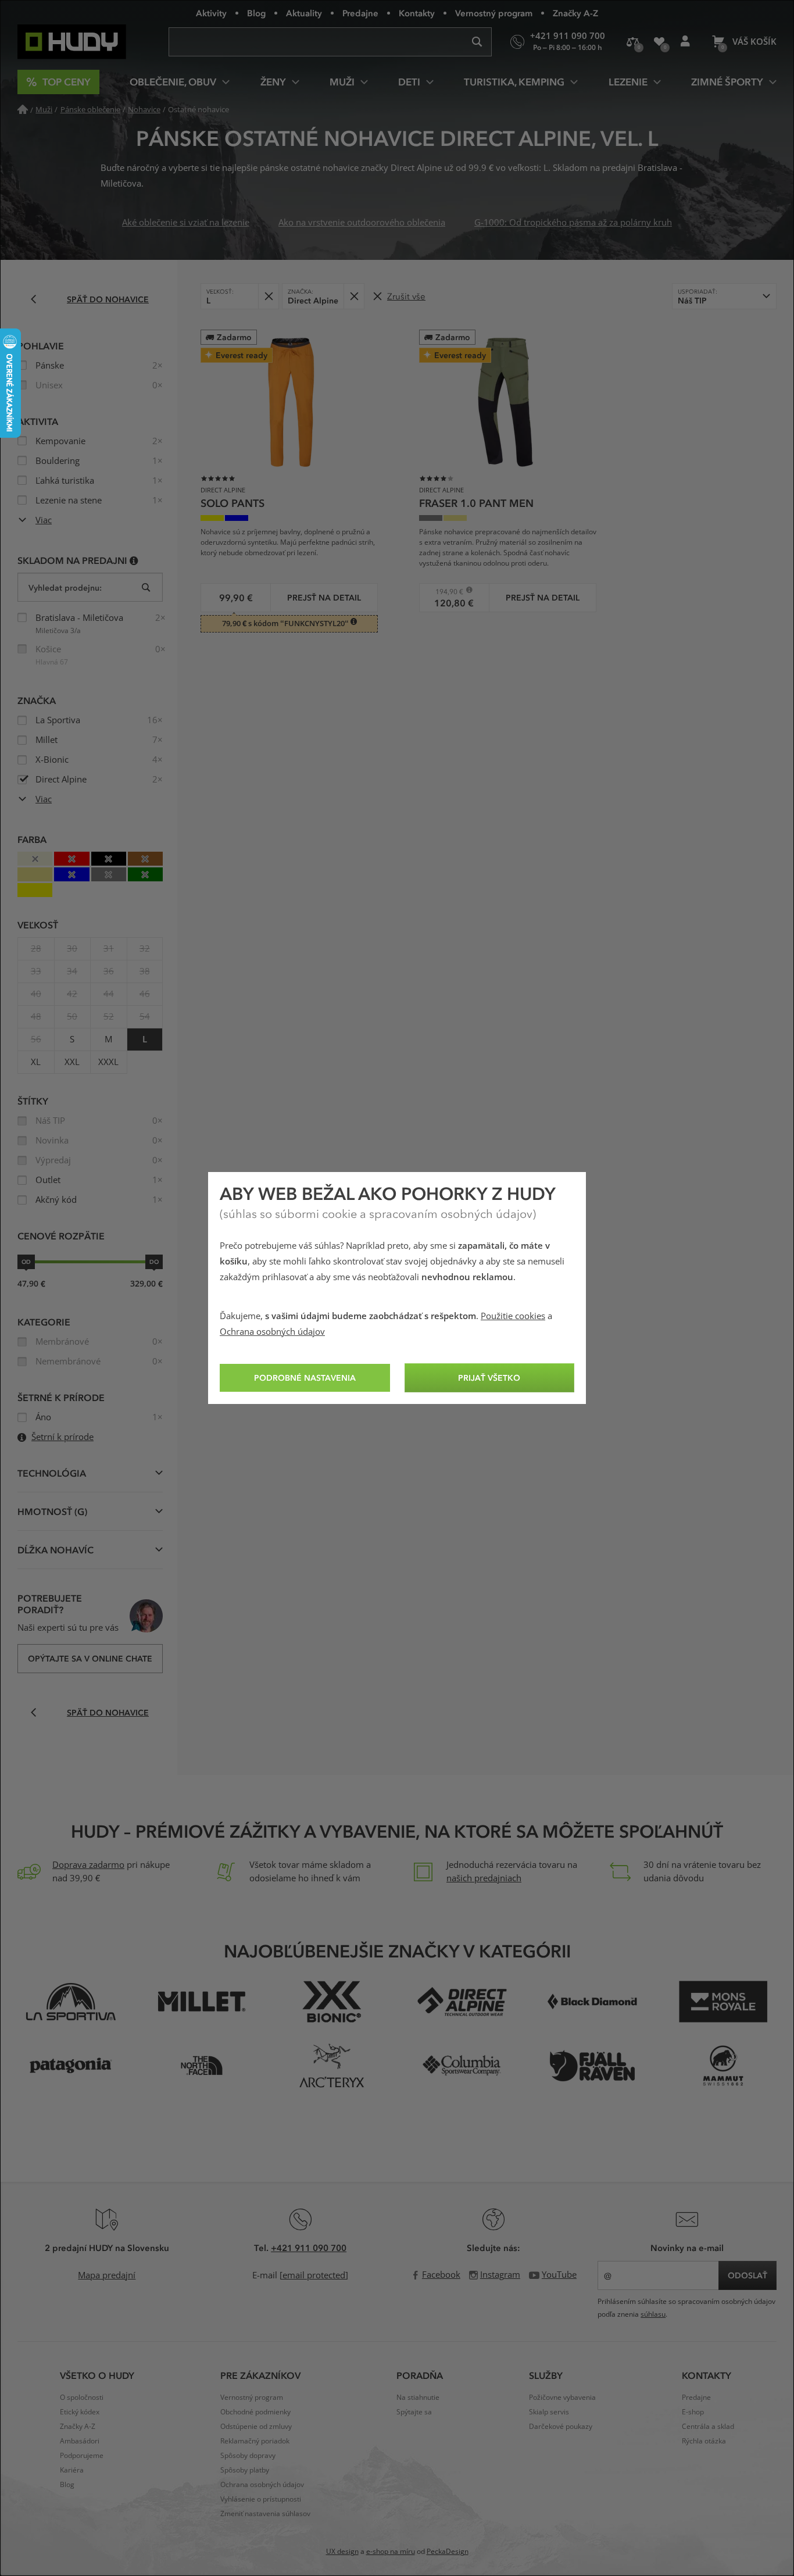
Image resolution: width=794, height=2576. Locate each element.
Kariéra (72, 2470)
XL (36, 1062)
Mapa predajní (107, 2275)
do (154, 1262)
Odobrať (268, 296)
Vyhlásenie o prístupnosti (261, 2499)
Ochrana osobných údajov (272, 1332)
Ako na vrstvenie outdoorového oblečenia (362, 223)
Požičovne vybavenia (562, 2398)
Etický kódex (80, 2412)
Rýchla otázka (704, 2441)
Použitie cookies (513, 1316)
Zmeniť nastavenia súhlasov (265, 2514)
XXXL (108, 1062)
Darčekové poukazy (561, 2427)
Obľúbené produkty (659, 42)
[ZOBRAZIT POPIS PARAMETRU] (134, 560)
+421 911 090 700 (309, 2248)
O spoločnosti (82, 2398)
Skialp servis (549, 2412)
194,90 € (446, 592)
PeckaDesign (448, 2552)
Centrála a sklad (708, 2427)
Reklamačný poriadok (255, 2441)
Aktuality (304, 13)
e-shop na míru (391, 2552)
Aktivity (211, 13)
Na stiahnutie (418, 2398)
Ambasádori (80, 2441)
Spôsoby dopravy (248, 2456)
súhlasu (653, 2314)
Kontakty (417, 13)
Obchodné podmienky (255, 2412)
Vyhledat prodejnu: (65, 587)
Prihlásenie (685, 42)
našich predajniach (484, 1878)
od (26, 1262)
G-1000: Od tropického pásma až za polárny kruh (573, 223)
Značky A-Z (575, 13)
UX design (342, 2552)
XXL (72, 1062)
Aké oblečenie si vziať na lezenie (186, 223)
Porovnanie (633, 42)
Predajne (360, 13)
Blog (256, 13)
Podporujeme (82, 2456)
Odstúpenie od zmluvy (256, 2427)
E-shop (693, 2412)
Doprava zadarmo (88, 1865)
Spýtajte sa (414, 2412)
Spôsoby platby (245, 2470)
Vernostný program (494, 13)
